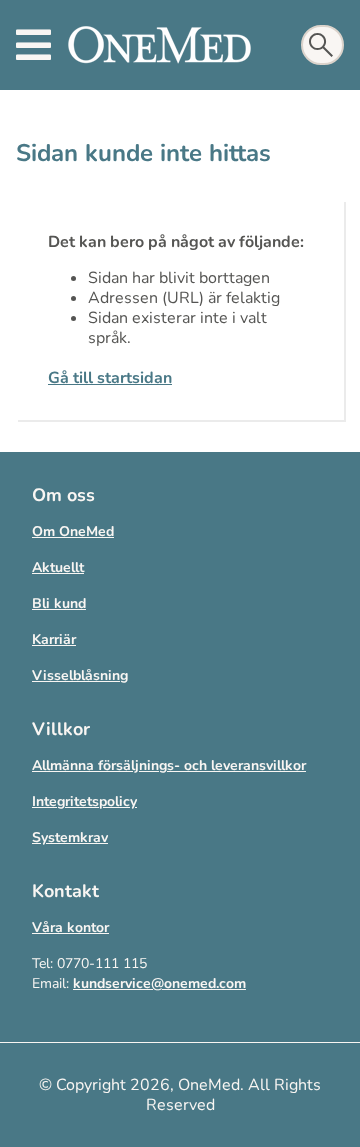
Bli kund (59, 603)
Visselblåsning (80, 675)
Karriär (54, 639)
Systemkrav (70, 837)
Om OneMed (73, 531)
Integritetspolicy (84, 801)
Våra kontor (70, 927)
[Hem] (159, 45)
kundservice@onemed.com (159, 983)
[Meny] (33, 45)
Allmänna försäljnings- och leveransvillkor (169, 765)
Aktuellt (58, 567)
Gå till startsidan (110, 378)
